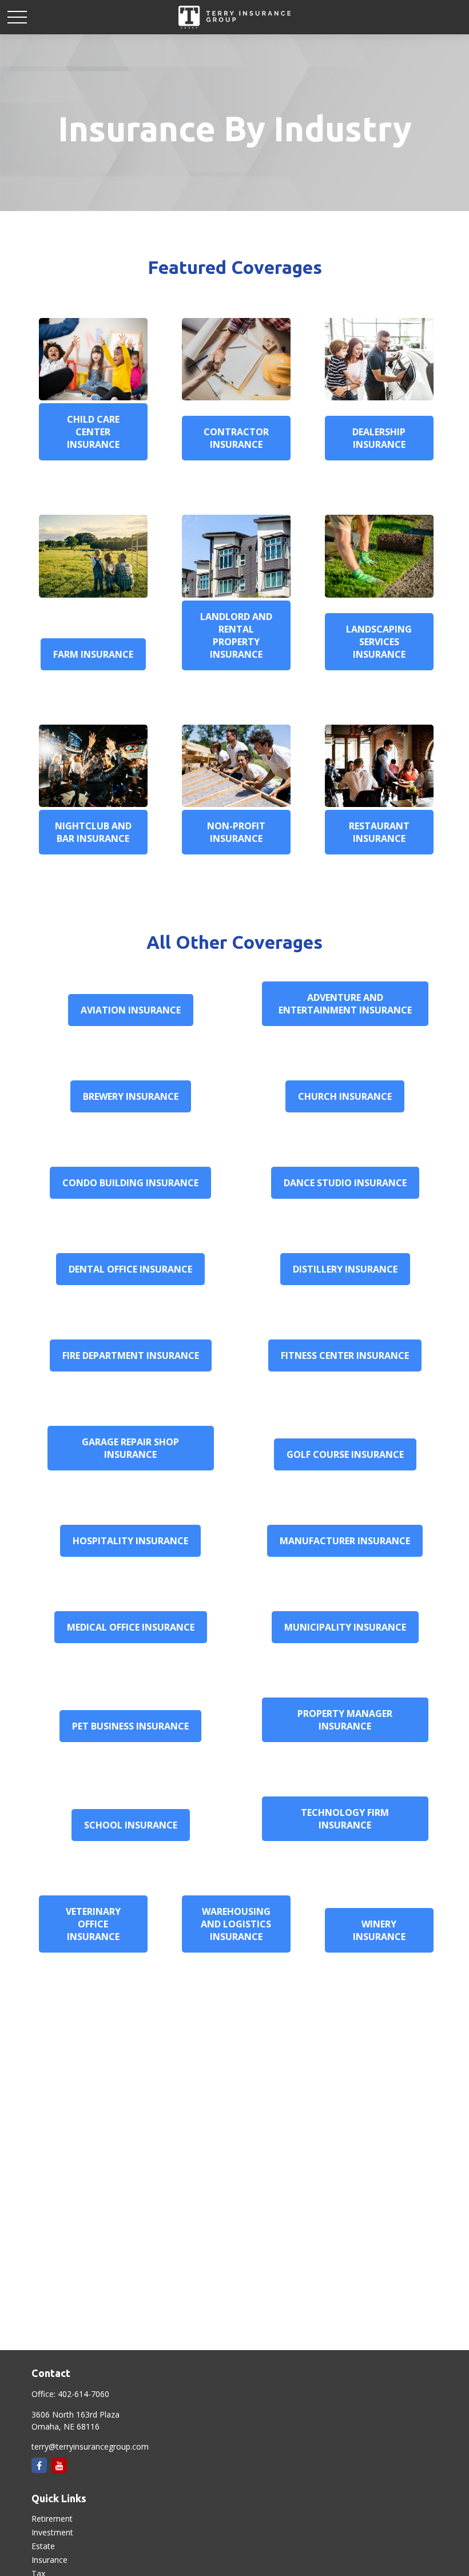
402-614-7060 (84, 2394)
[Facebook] (39, 2465)
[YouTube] (59, 2465)
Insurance (49, 2560)
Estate (43, 2546)
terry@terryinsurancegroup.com (90, 2446)
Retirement (52, 2519)
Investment (52, 2532)
